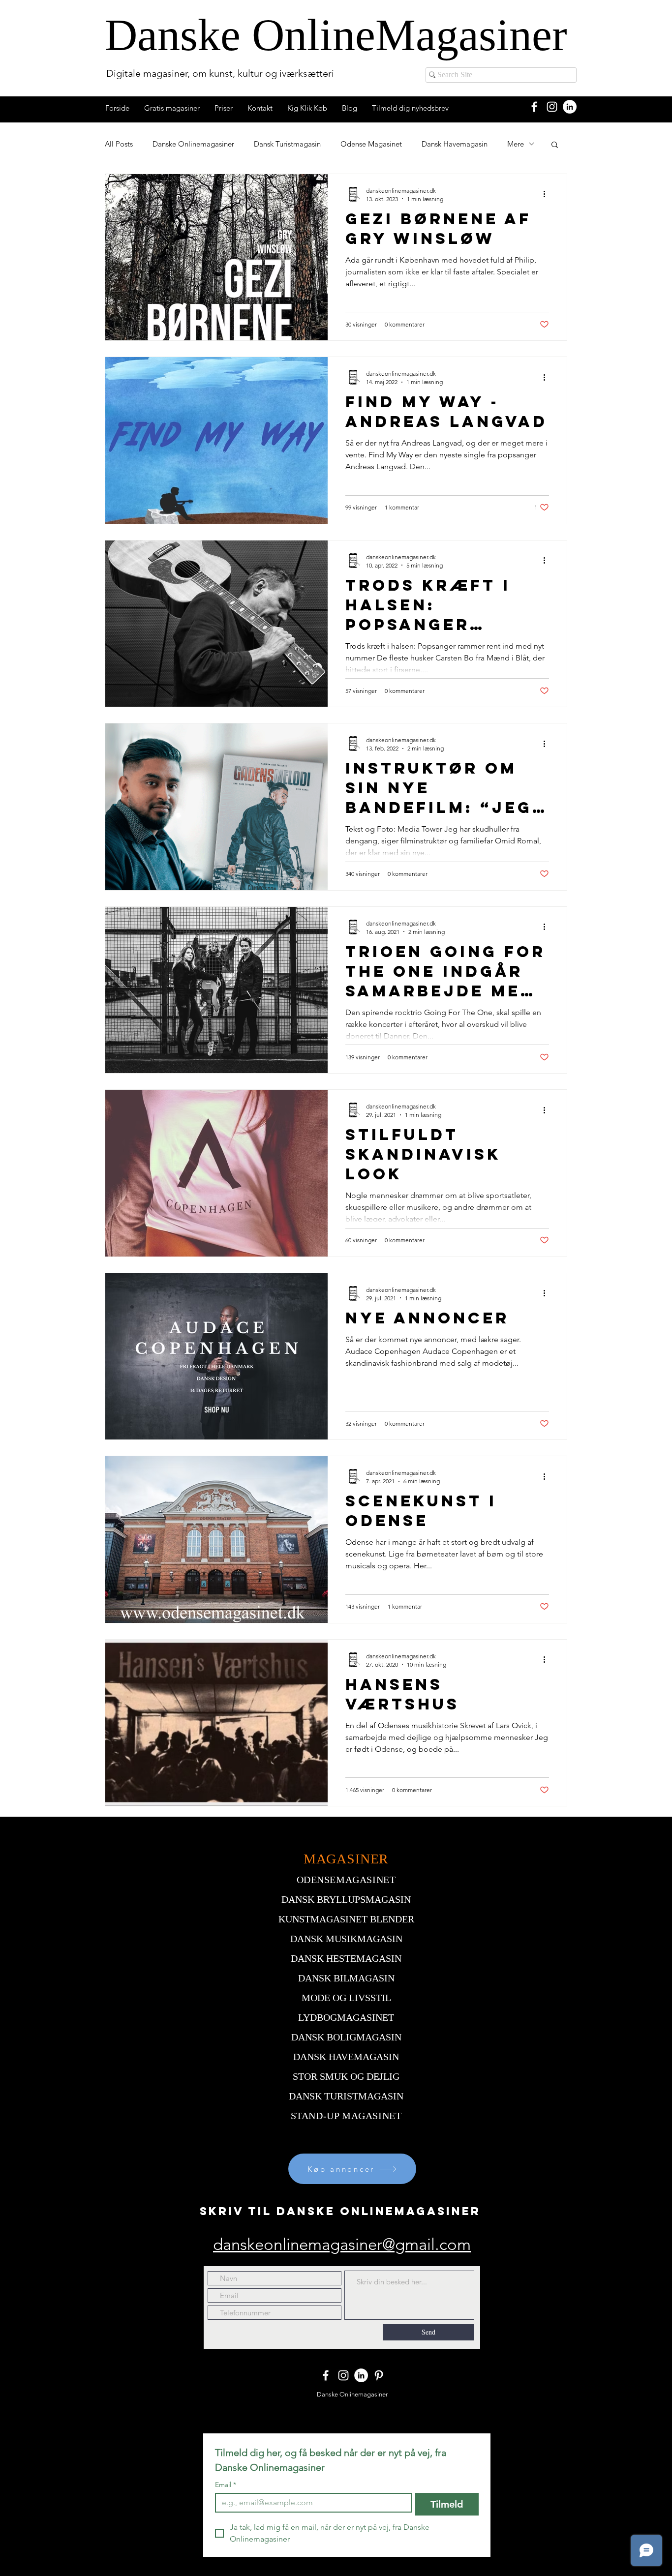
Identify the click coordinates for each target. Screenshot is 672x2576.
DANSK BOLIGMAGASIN (346, 2037)
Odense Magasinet (371, 144)
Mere (516, 144)
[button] (555, 145)
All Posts (119, 144)
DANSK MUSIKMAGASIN (346, 1939)
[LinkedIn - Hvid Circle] (570, 107)
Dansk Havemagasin (455, 144)
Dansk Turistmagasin (287, 144)
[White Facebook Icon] (534, 107)
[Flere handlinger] (548, 194)
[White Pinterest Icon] (379, 2375)
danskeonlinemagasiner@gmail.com (342, 2245)
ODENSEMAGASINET (346, 1880)
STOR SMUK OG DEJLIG (346, 2076)
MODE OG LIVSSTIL (346, 1998)
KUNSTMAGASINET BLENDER (346, 1919)
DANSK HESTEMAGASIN (346, 1958)
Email (226, 2485)
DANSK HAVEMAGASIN (346, 2057)
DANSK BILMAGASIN (346, 1978)
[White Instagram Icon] (552, 107)
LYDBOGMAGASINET (346, 2017)
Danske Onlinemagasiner (193, 144)
